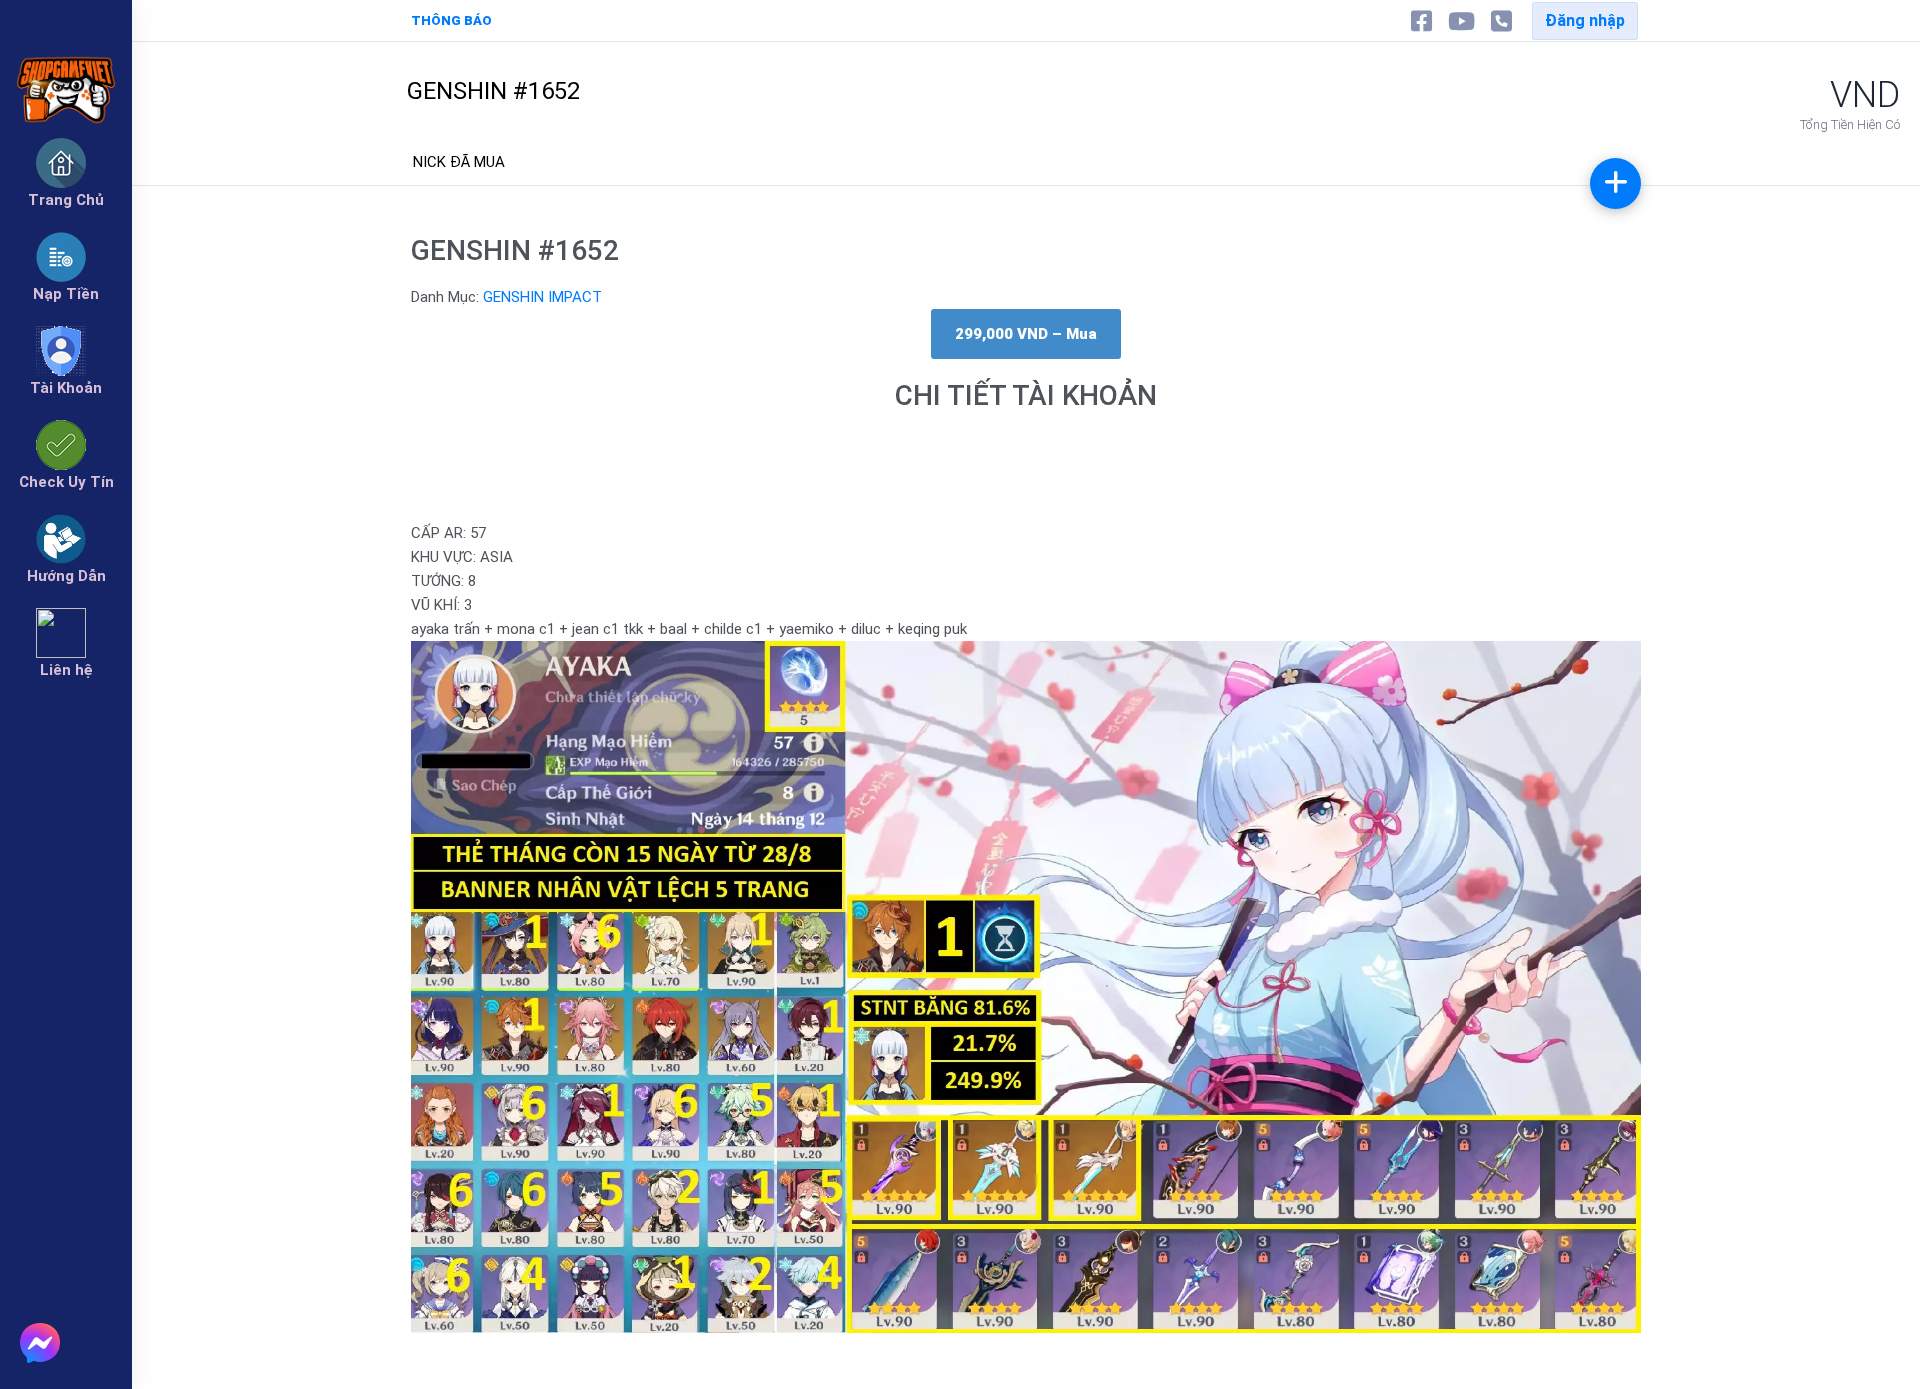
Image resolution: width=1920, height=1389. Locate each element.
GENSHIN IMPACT (542, 297)
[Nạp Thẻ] (1615, 183)
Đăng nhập (1585, 20)
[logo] (66, 60)
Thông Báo (451, 20)
